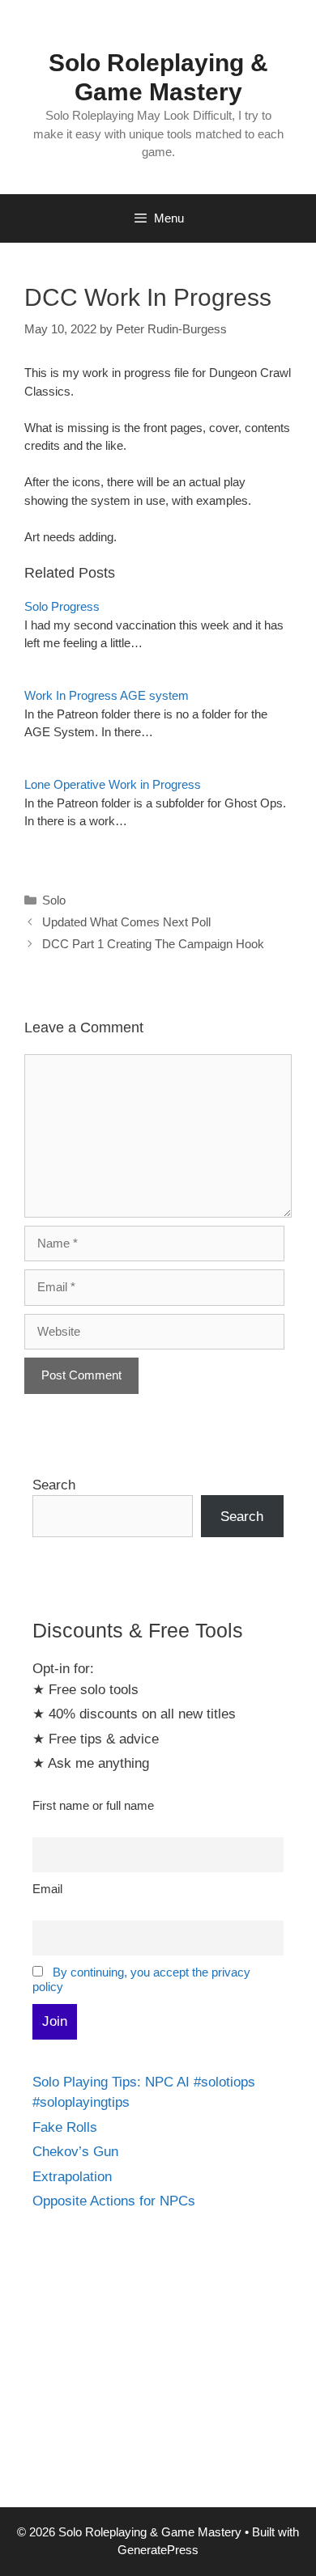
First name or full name (93, 1805)
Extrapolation (72, 2177)
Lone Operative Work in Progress (113, 784)
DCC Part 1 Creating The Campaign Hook (153, 944)
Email (47, 1889)
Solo (54, 900)
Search (54, 1485)
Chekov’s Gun (75, 2152)
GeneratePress (158, 2550)
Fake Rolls (65, 2127)
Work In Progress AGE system (107, 695)
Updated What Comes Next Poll (126, 922)
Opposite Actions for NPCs (114, 2201)
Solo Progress (62, 606)
